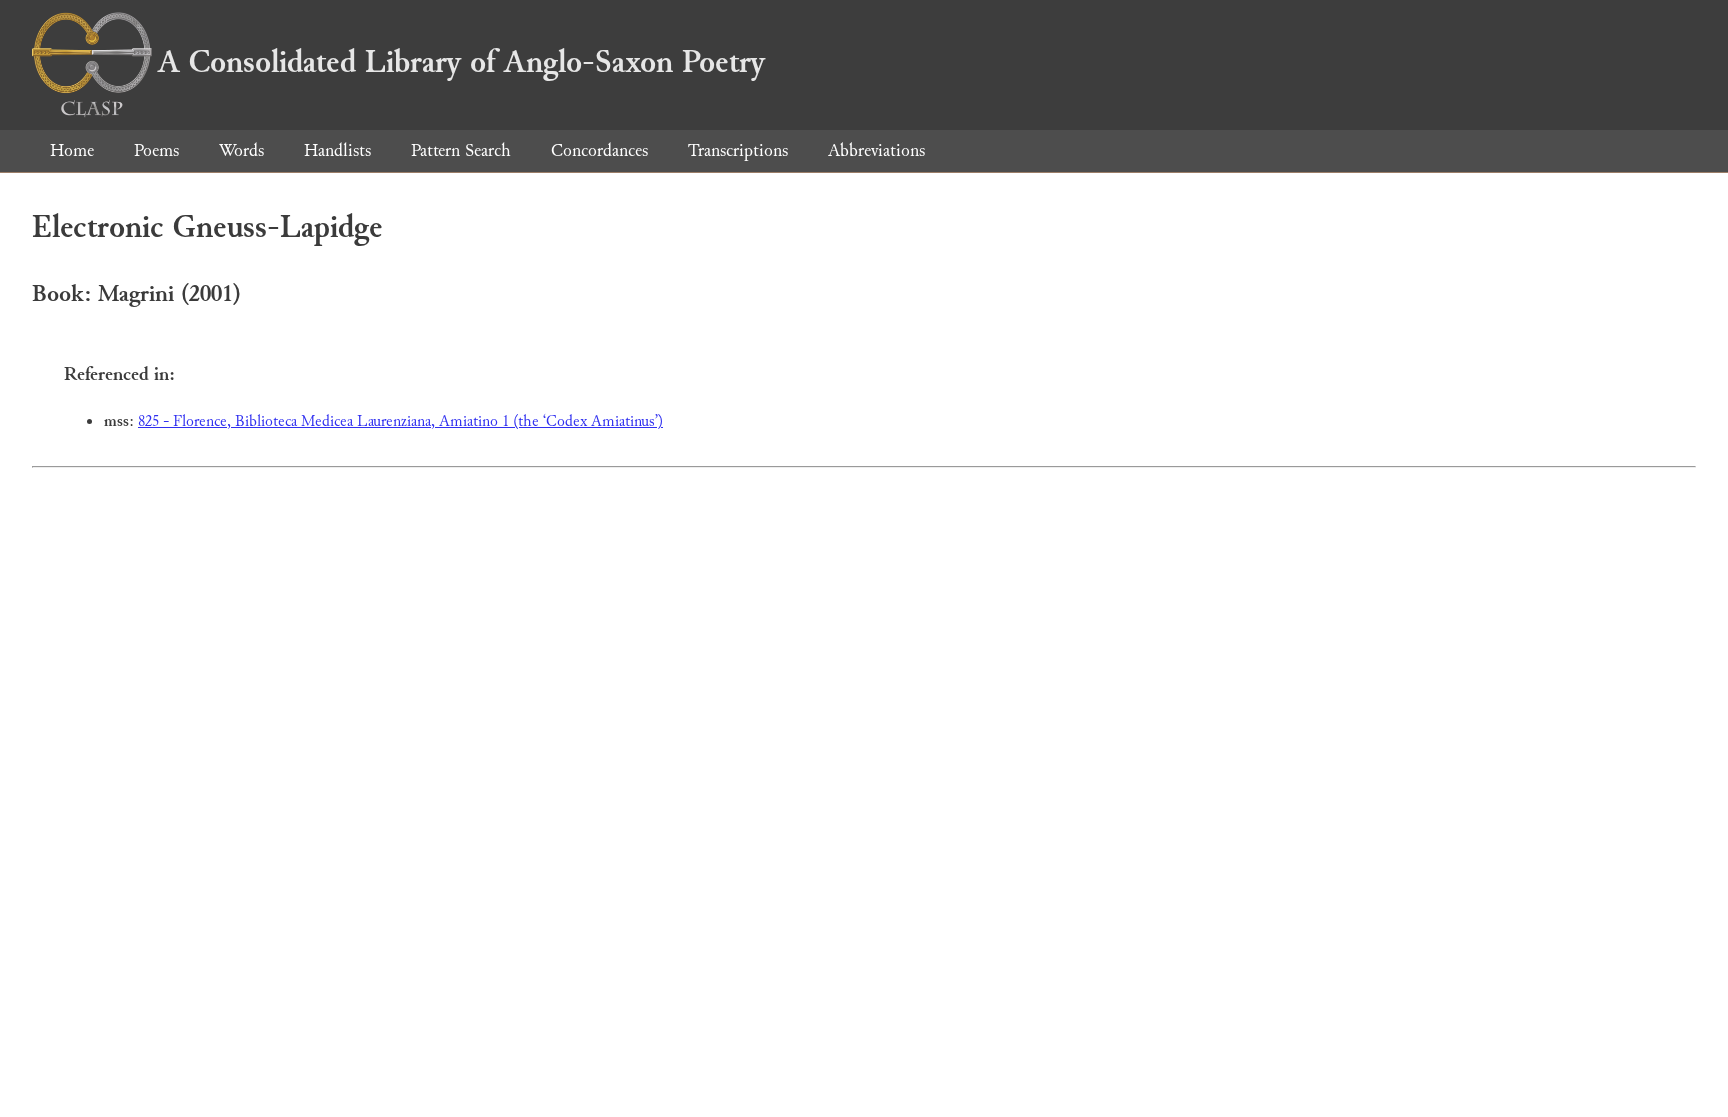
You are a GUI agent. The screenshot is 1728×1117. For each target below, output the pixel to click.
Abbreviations (876, 150)
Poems (156, 150)
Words (241, 150)
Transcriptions (738, 150)
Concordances (599, 150)
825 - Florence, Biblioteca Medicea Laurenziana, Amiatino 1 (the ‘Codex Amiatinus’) (400, 421)
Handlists (337, 150)
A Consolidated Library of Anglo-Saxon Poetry (461, 62)
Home (72, 150)
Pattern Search (461, 150)
